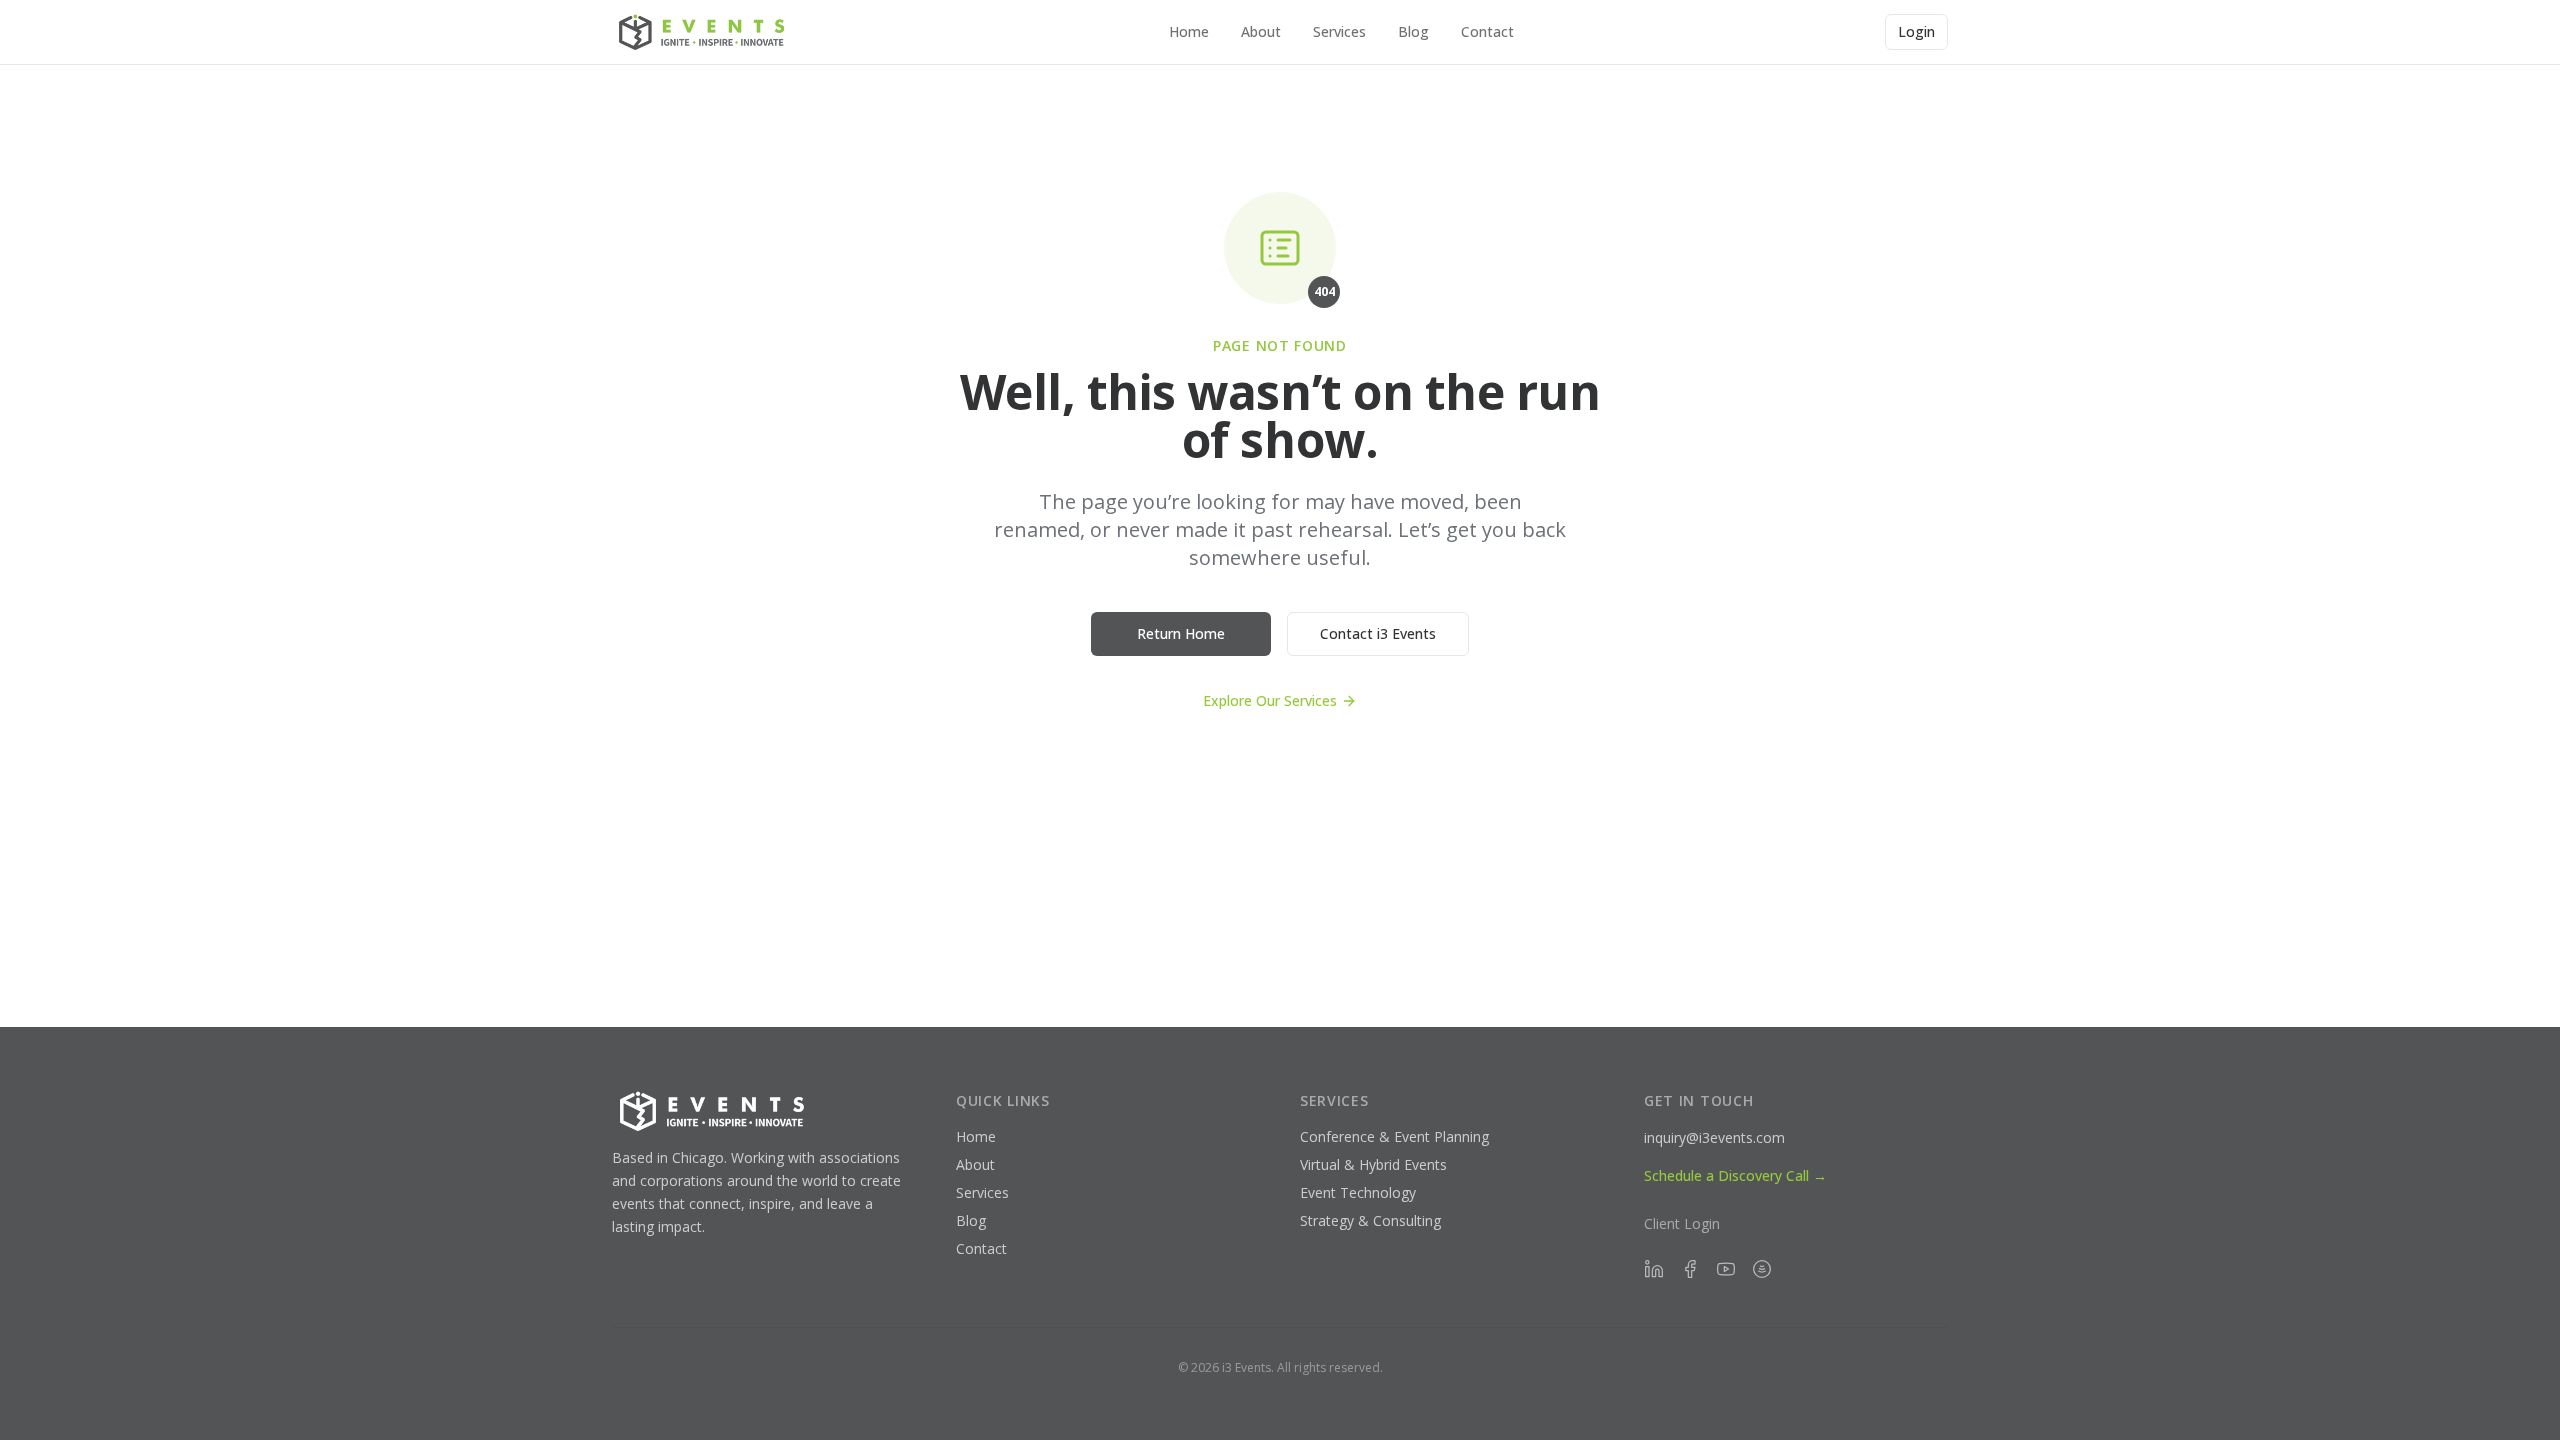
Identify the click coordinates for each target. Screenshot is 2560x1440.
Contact (1487, 31)
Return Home (1181, 633)
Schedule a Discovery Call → (1735, 1175)
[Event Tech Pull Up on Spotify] (1762, 1269)
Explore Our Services (1270, 700)
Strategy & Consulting (1370, 1220)
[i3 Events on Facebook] (1690, 1269)
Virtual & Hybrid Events (1373, 1164)
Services (1339, 31)
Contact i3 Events (1378, 633)
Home (1189, 31)
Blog (1413, 31)
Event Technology (1358, 1192)
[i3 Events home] (704, 32)
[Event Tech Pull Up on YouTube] (1726, 1269)
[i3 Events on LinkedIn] (1654, 1269)
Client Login (1682, 1223)
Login (1916, 31)
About (1261, 31)
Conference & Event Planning (1394, 1136)
